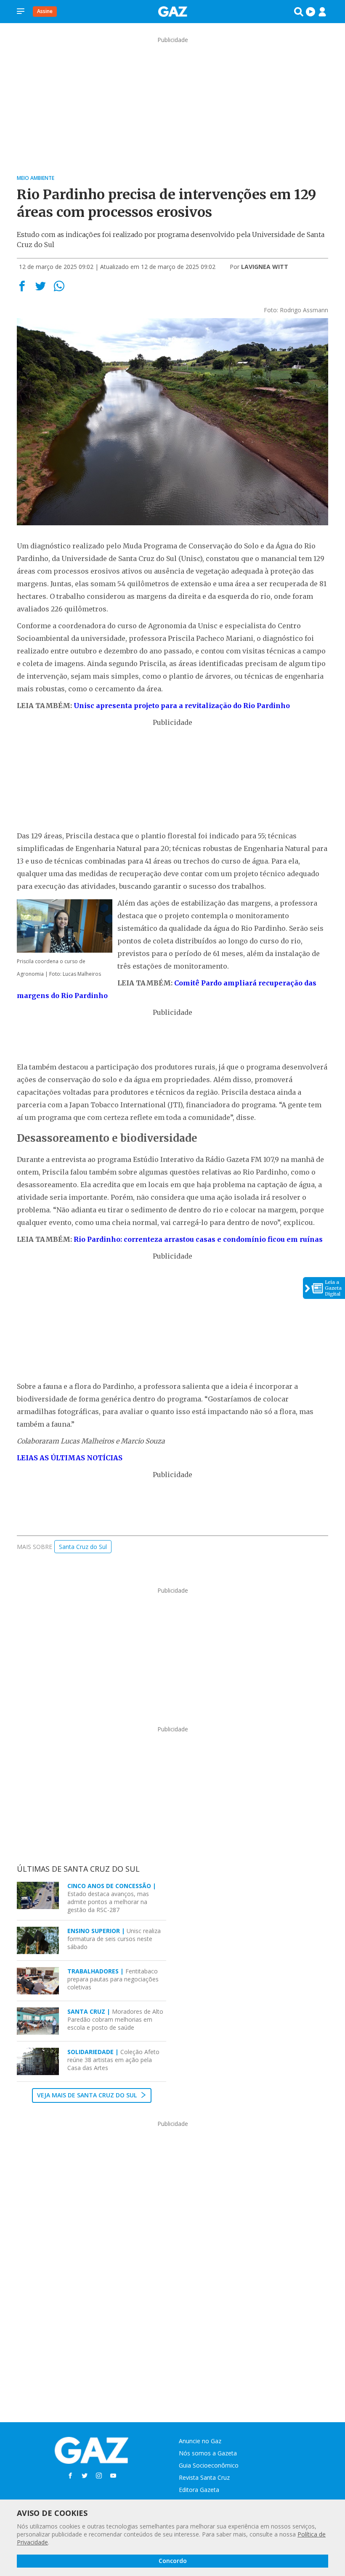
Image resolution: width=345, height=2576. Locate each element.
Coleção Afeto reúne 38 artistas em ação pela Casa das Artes (113, 2060)
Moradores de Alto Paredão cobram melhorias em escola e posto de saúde (115, 2019)
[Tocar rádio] (310, 12)
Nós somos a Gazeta (208, 2453)
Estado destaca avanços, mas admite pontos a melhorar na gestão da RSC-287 (112, 1898)
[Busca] (299, 12)
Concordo (173, 2561)
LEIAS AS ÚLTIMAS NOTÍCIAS (70, 1458)
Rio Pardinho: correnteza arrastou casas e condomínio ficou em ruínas (198, 1239)
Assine (45, 11)
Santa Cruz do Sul (83, 1547)
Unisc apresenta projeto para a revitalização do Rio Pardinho (182, 706)
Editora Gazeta (199, 2490)
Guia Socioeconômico (209, 2465)
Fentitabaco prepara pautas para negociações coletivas (113, 1979)
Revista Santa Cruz (204, 2477)
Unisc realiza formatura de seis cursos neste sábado (114, 1939)
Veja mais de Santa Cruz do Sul (88, 2095)
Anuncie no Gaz (200, 2441)
